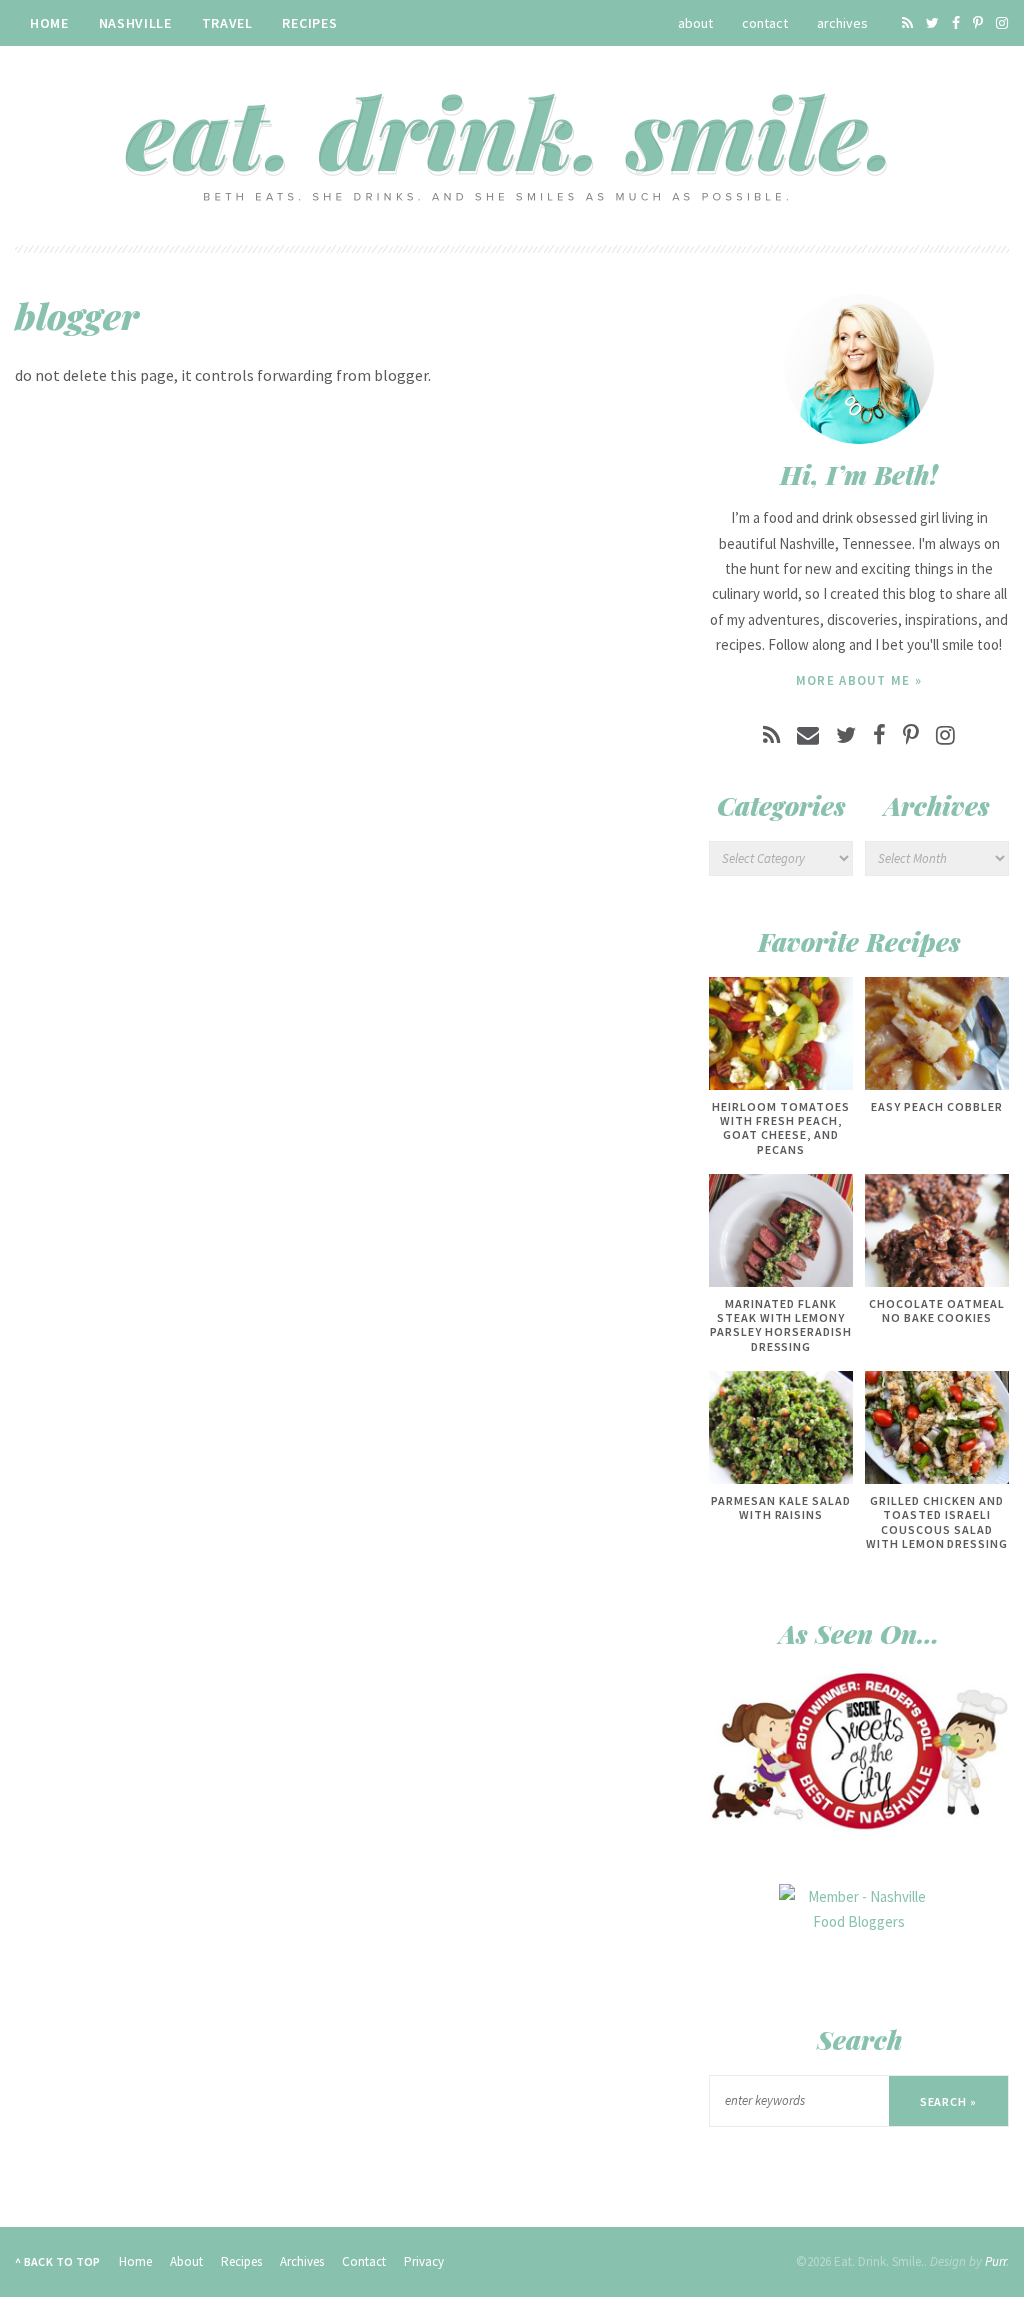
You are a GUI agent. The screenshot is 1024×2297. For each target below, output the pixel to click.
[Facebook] (956, 23)
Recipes (309, 23)
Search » (949, 2101)
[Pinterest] (978, 23)
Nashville (135, 23)
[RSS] (907, 23)
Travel (227, 23)
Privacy (424, 2261)
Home (49, 23)
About (695, 23)
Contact (765, 23)
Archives (842, 23)
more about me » (859, 680)
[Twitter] (932, 23)
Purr (995, 2261)
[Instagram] (1002, 23)
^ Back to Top (58, 2261)
